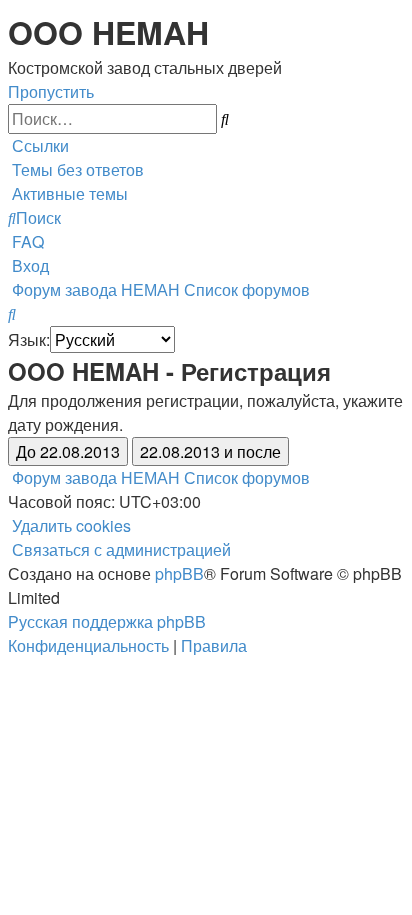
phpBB (179, 573)
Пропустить (51, 91)
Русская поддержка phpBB (107, 621)
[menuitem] (76, 169)
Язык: (29, 339)
